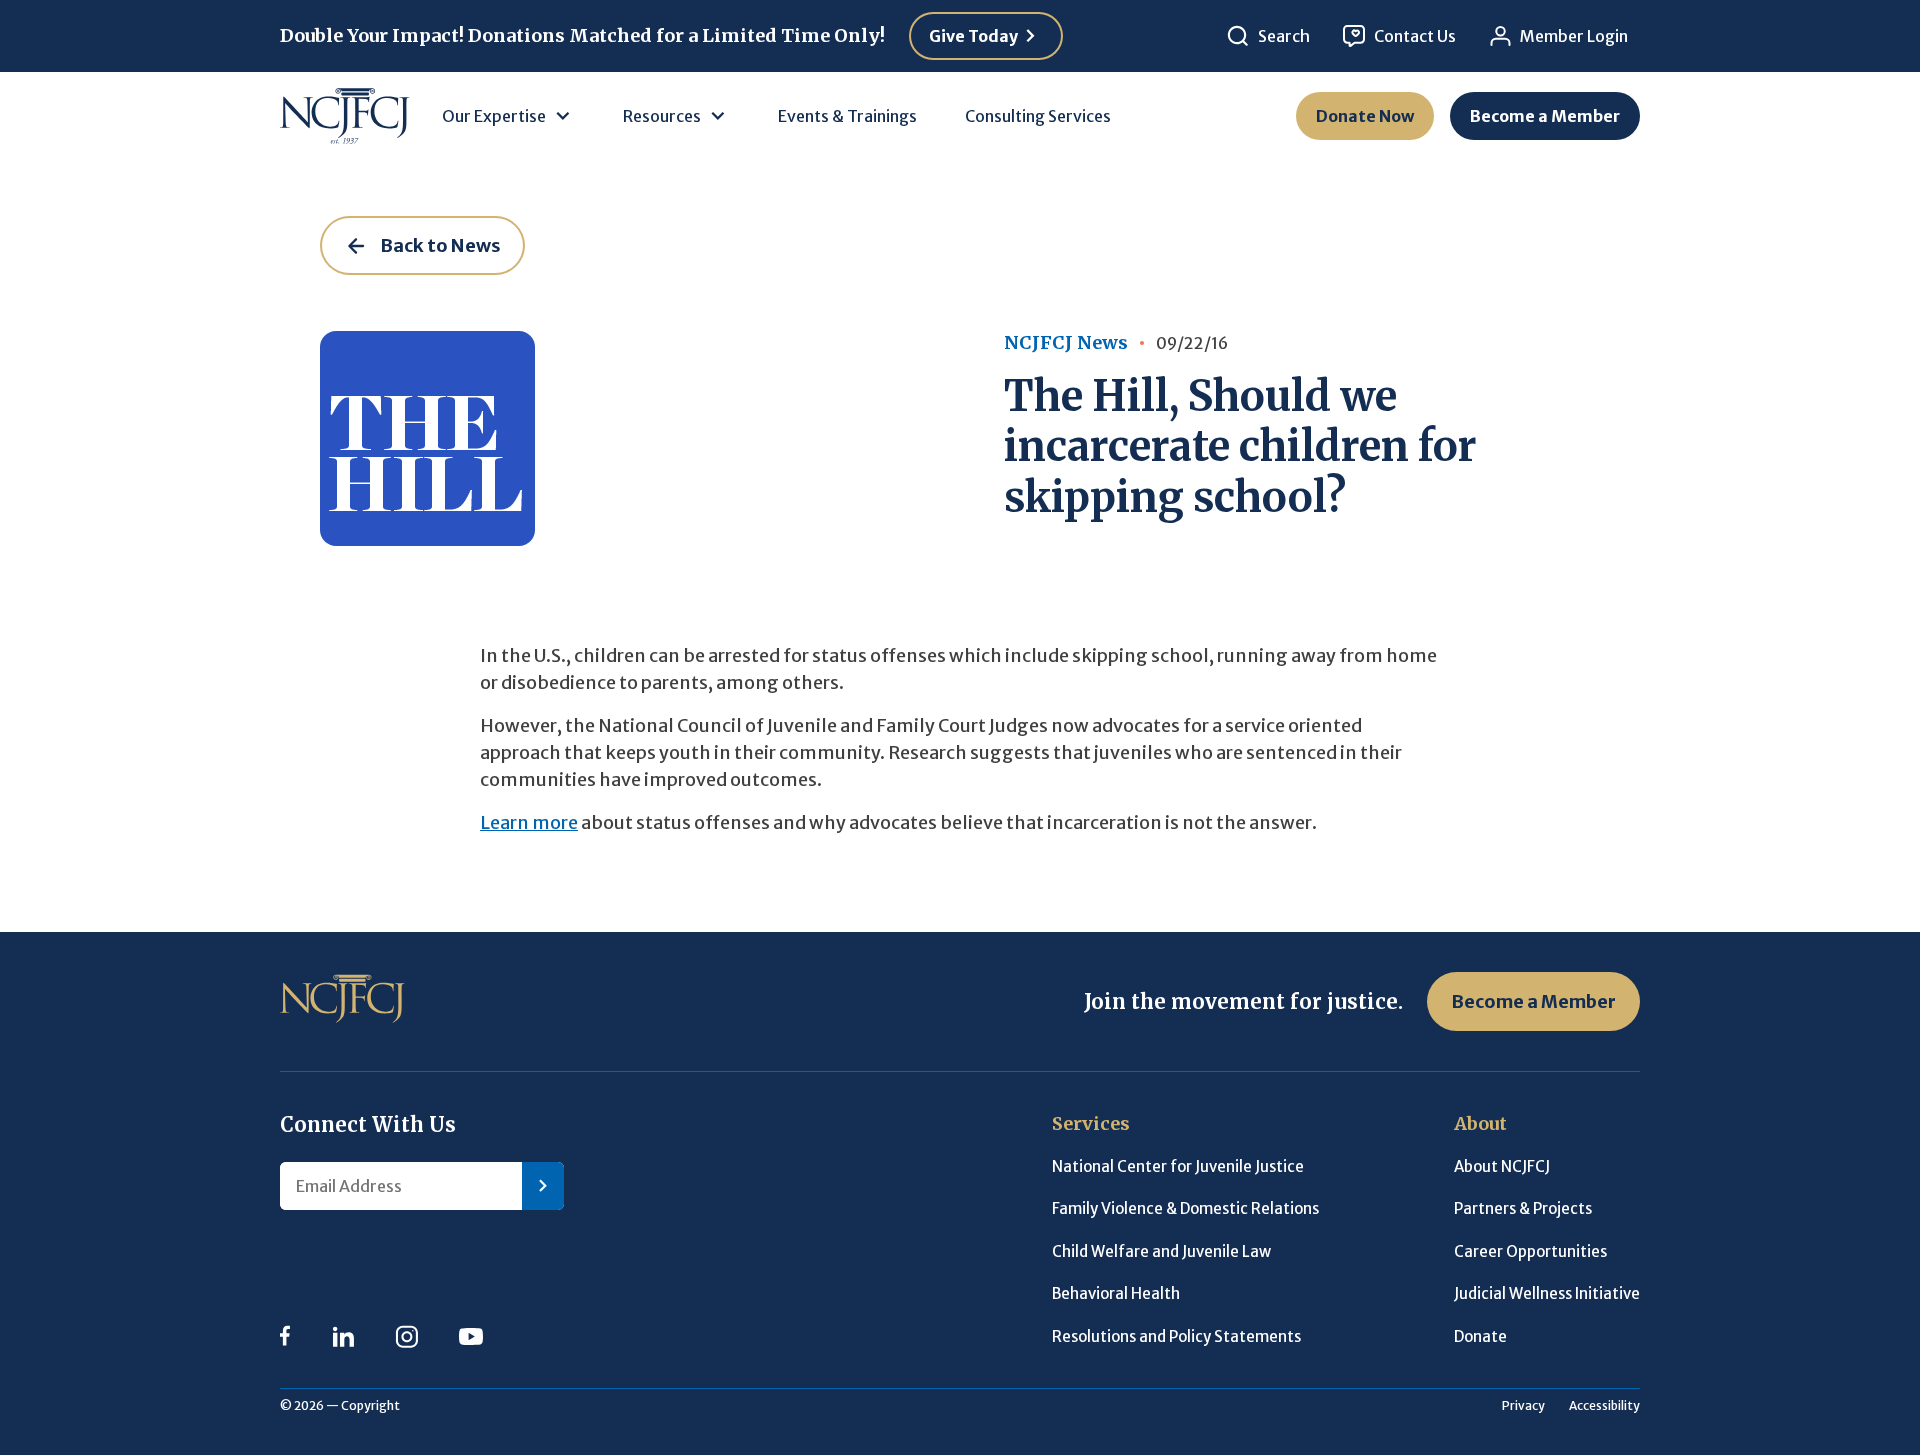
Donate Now (1365, 116)
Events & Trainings (847, 116)
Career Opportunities (1530, 1251)
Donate (1480, 1336)
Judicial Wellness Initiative (1547, 1293)
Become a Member (1545, 116)
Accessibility (1604, 1405)
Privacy (1523, 1405)
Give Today (973, 36)
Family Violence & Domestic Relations (1185, 1208)
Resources (662, 116)
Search (1284, 36)
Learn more (529, 822)
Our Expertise (494, 116)
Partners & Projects (1523, 1208)
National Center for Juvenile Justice (1178, 1166)
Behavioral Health (1116, 1293)
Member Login (1574, 36)
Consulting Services (1038, 116)
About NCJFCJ (1502, 1166)
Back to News (440, 245)
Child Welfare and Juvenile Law (1161, 1251)
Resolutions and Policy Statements (1176, 1336)
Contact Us (1415, 36)
